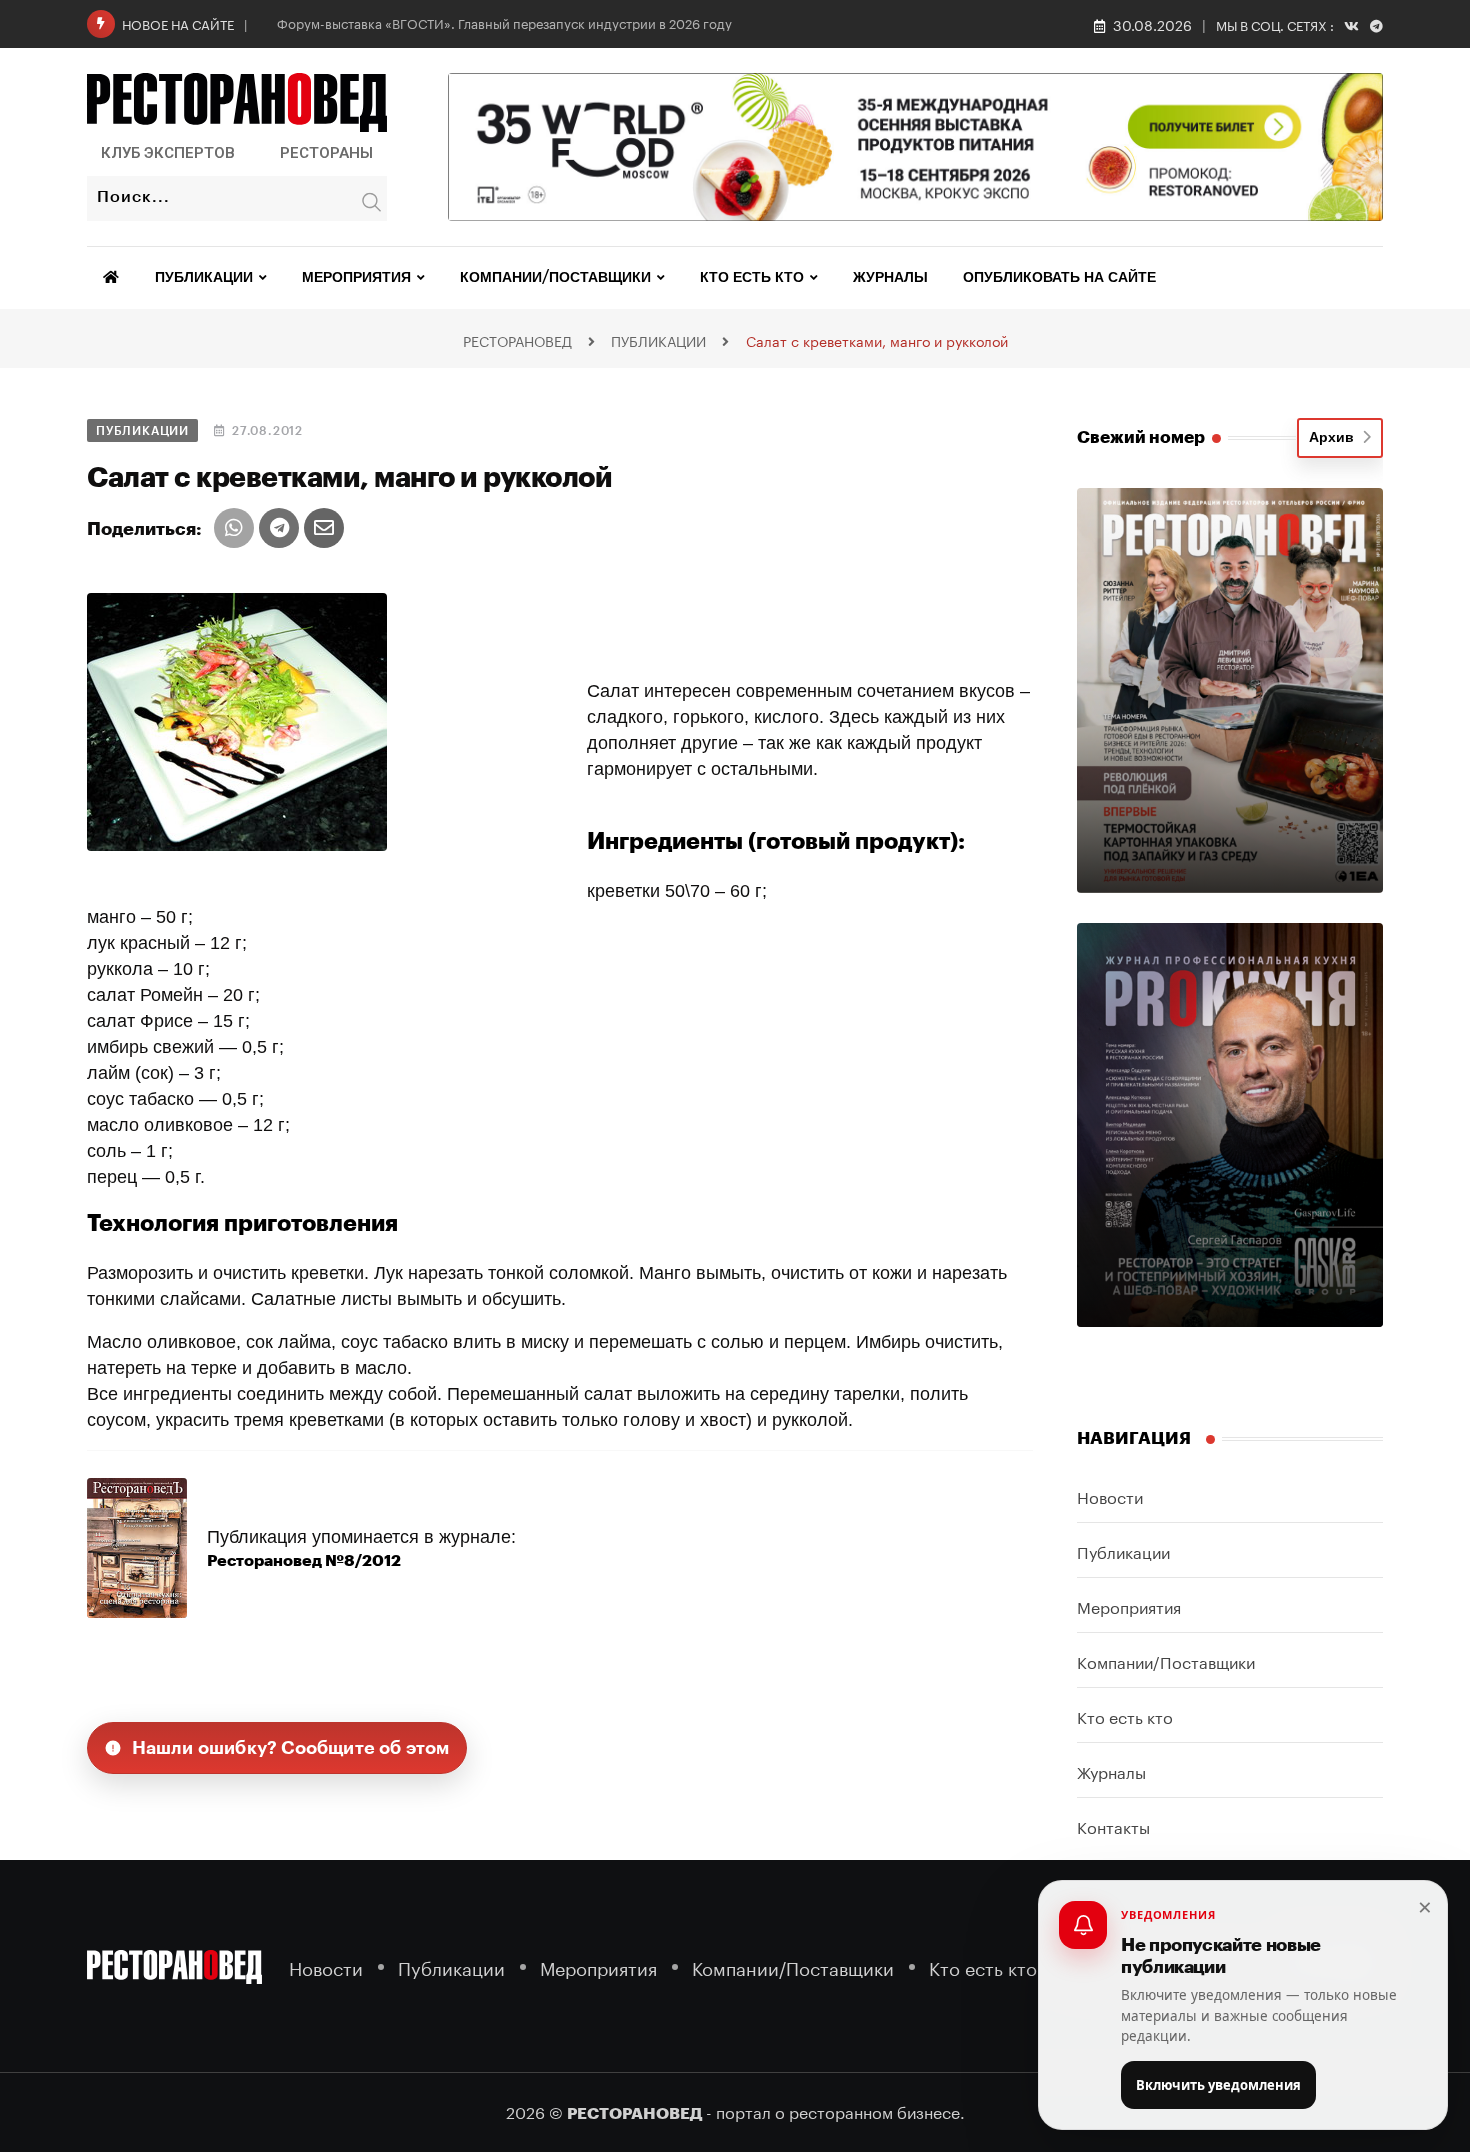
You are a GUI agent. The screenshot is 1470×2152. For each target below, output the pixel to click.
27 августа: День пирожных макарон (390, 22)
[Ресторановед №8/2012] (137, 1547)
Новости (1110, 1495)
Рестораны (326, 153)
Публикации (204, 278)
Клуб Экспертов (168, 153)
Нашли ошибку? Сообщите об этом (291, 1748)
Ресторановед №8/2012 (304, 1561)
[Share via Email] (324, 528)
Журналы (890, 278)
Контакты (1113, 1825)
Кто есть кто (752, 278)
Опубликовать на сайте (1059, 278)
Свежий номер (1141, 437)
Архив (1335, 438)
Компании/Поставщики (555, 278)
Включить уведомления (1218, 2085)
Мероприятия (356, 278)
